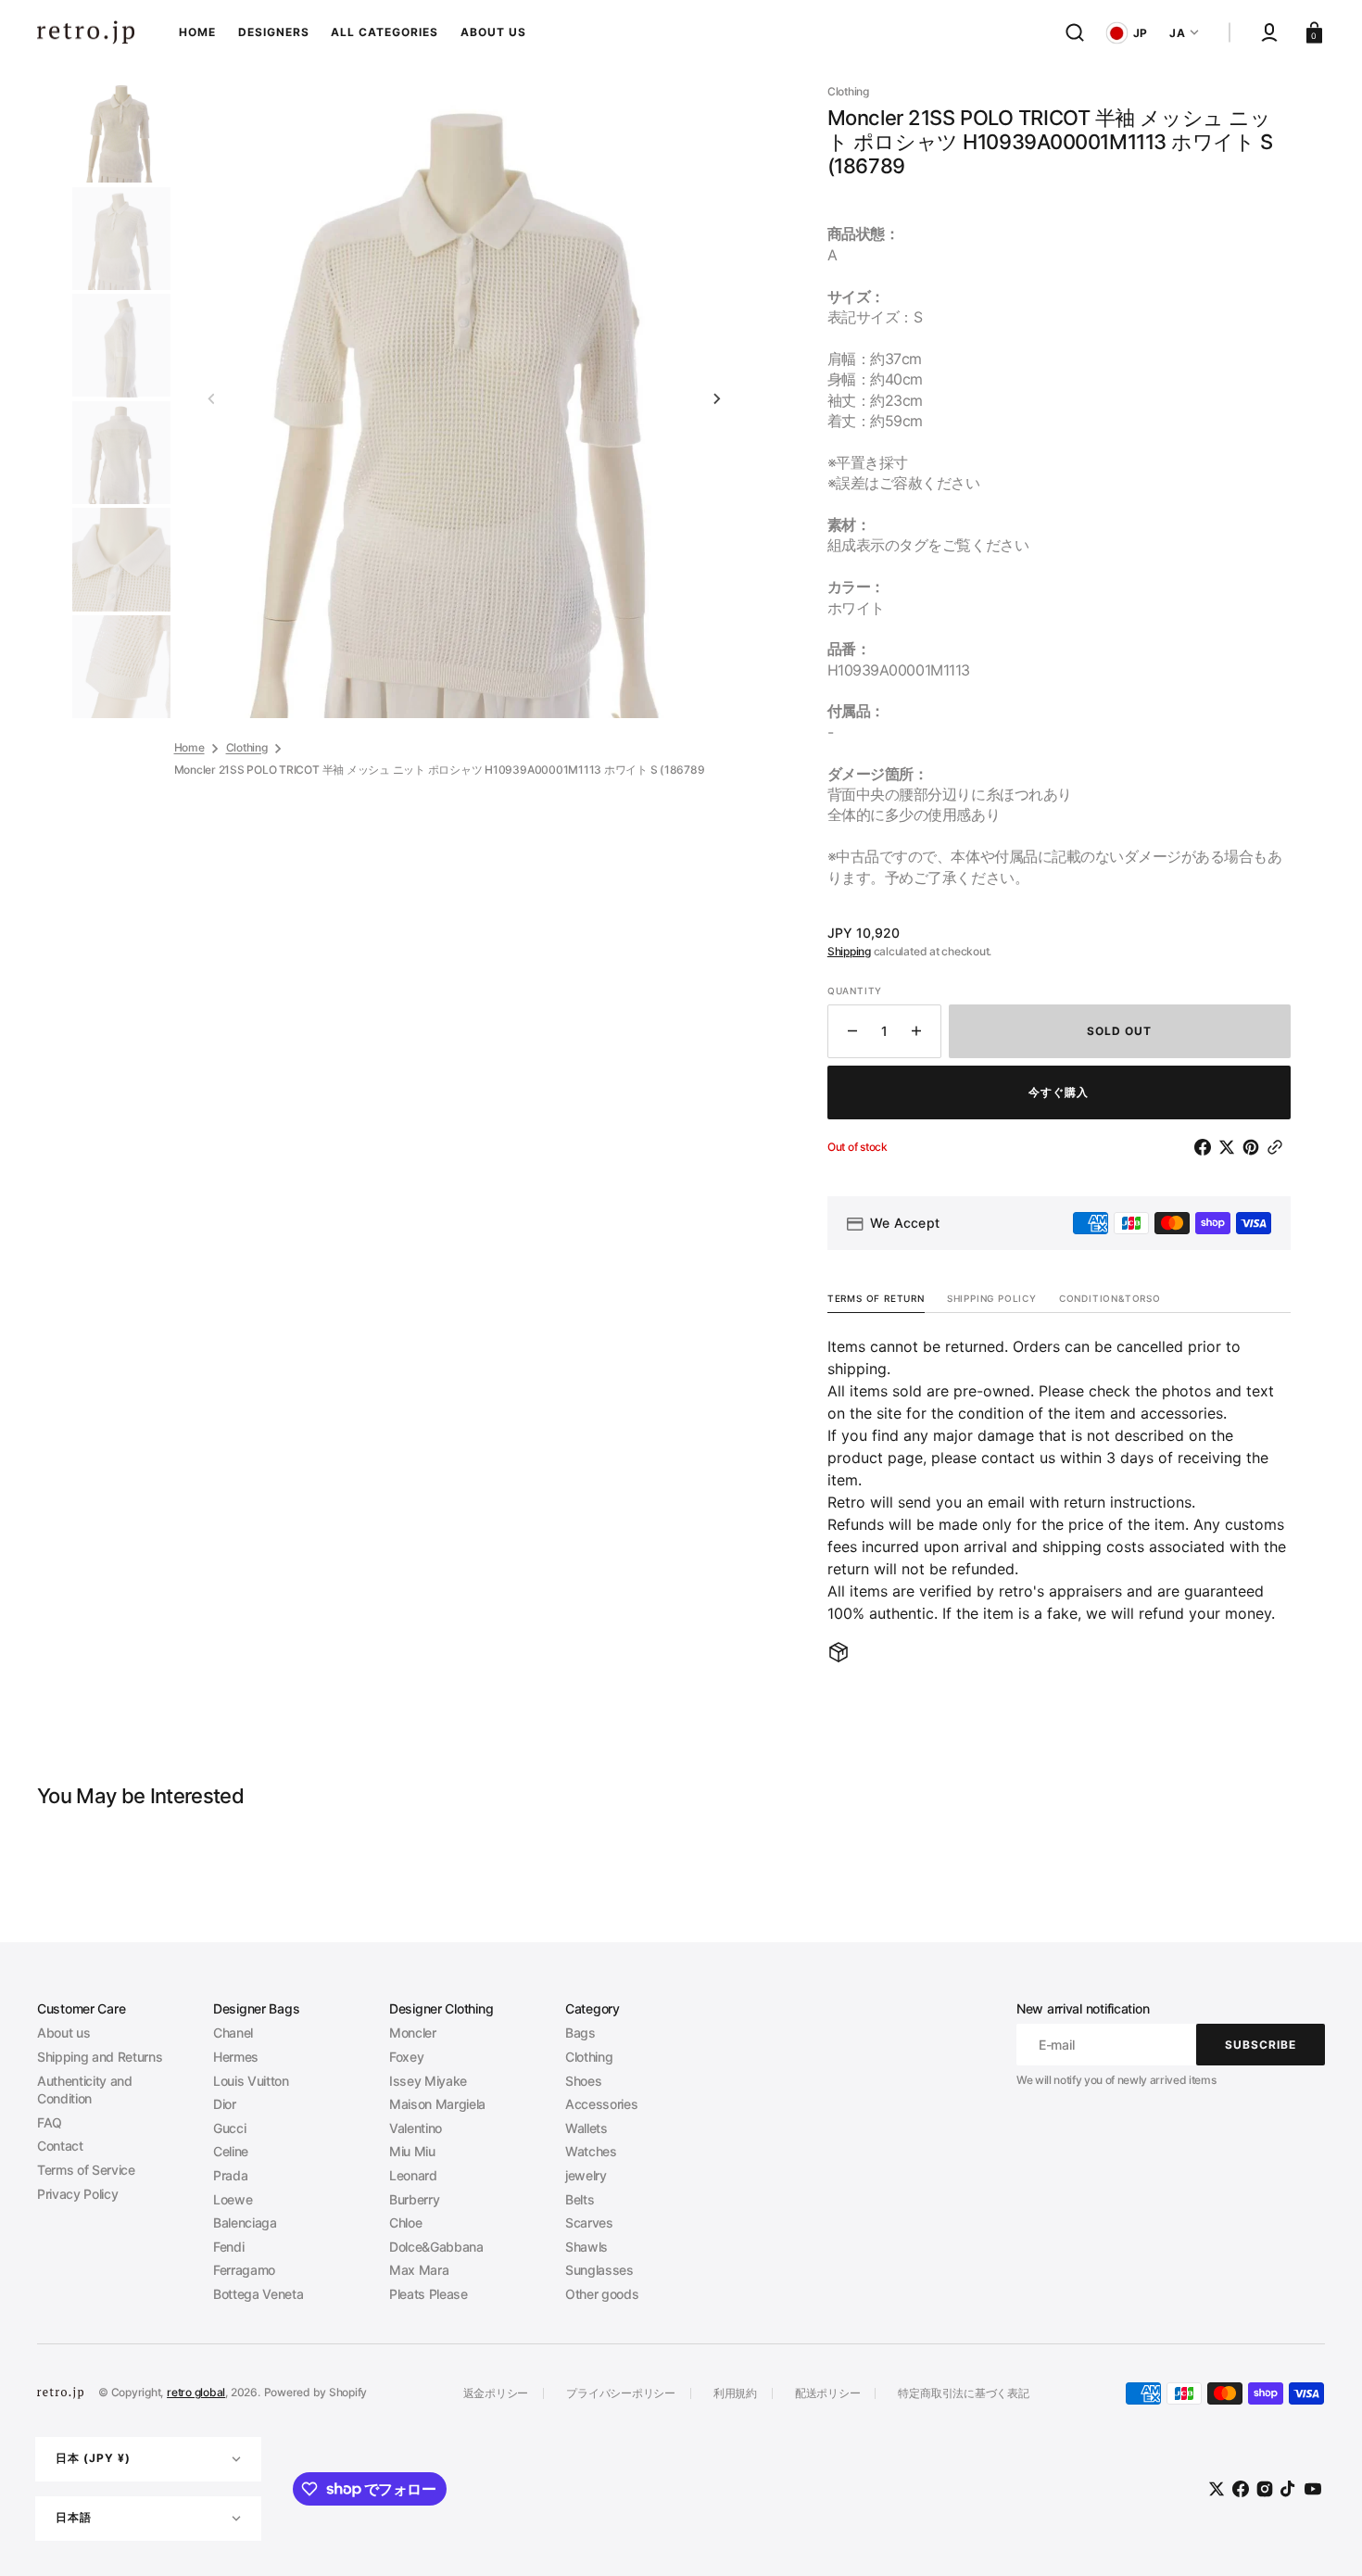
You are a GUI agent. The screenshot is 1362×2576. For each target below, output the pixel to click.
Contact (60, 2146)
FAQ (50, 2122)
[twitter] (1230, 1147)
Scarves (589, 2222)
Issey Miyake (428, 2081)
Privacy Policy (77, 2194)
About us (63, 2033)
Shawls (586, 2247)
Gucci (229, 2128)
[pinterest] (1255, 1147)
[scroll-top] (1323, 2537)
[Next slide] (717, 399)
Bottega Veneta (258, 2294)
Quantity (855, 991)
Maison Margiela (437, 2104)
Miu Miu (412, 2151)
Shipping (849, 951)
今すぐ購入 (1059, 1092)
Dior (225, 2104)
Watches (591, 2151)
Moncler (413, 2033)
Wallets (586, 2128)
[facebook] (1206, 1147)
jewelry (586, 2175)
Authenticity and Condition (85, 2090)
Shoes (583, 2081)
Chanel (233, 2033)
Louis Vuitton (251, 2081)
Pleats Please (429, 2294)
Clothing (247, 747)
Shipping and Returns (100, 2057)
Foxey (406, 2057)
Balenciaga (245, 2222)
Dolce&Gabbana (436, 2247)
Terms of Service (86, 2170)
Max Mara (419, 2270)
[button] (1075, 32)
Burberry (414, 2199)
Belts (580, 2199)
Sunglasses (599, 2270)
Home (189, 747)
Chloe (405, 2222)
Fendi (228, 2247)
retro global (196, 2392)
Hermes (236, 2057)
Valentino (416, 2128)
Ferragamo (244, 2270)
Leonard (413, 2175)
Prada (230, 2175)
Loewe (233, 2199)
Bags (580, 2033)
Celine (231, 2151)
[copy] (1279, 1147)
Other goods (602, 2294)
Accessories (601, 2104)
